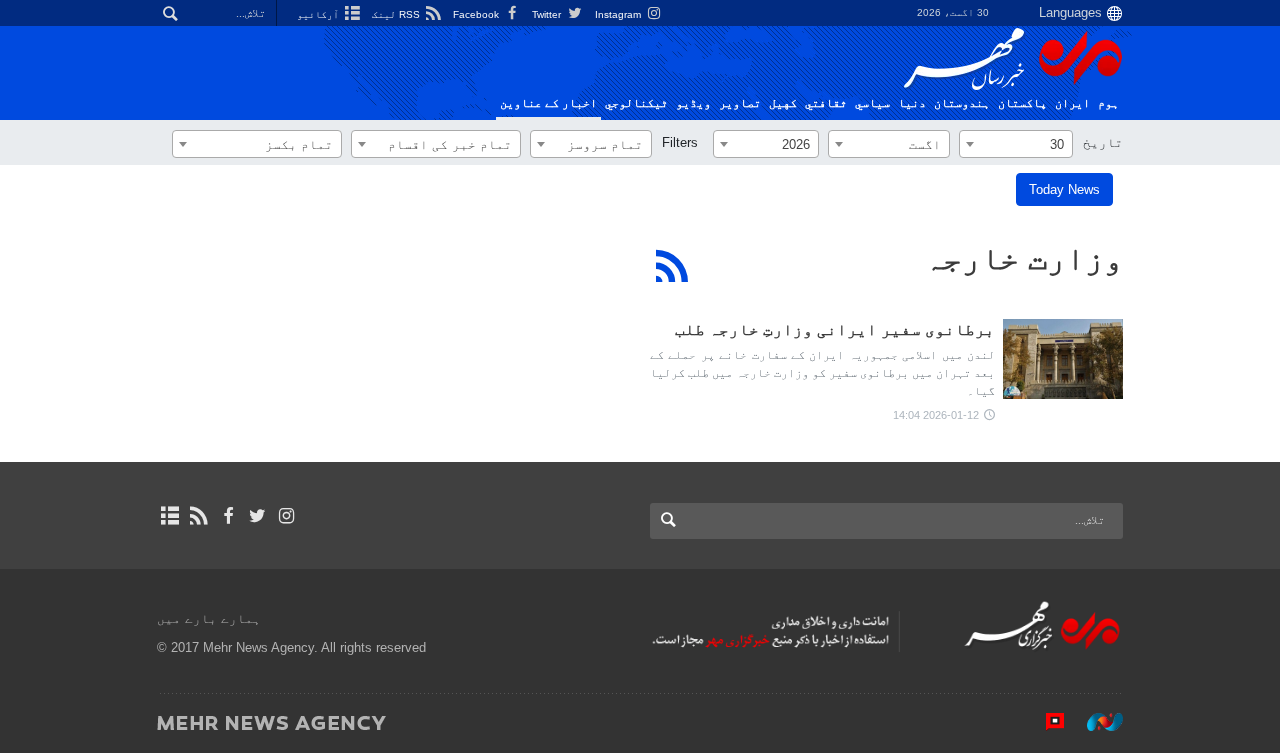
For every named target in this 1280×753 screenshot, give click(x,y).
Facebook (477, 14)
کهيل (783, 103)
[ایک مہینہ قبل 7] (1063, 359)
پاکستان (1022, 103)
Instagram (619, 14)
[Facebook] (227, 516)
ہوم (1108, 103)
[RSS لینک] (198, 516)
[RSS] (672, 266)
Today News (1064, 189)
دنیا (912, 103)
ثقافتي (826, 103)
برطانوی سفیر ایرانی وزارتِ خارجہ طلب (835, 329)
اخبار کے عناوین (548, 103)
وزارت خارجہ (1023, 258)
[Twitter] (257, 516)
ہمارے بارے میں (209, 618)
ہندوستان (962, 103)
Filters (680, 142)
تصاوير (740, 103)
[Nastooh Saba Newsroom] (1095, 722)
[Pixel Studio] (1045, 722)
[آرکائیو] (169, 516)
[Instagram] (286, 516)
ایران (1072, 103)
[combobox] (1016, 144)
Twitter (548, 14)
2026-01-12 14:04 (936, 415)
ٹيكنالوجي (636, 103)
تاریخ (1103, 142)
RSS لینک (397, 14)
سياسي (872, 103)
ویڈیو (693, 103)
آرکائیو (319, 14)
